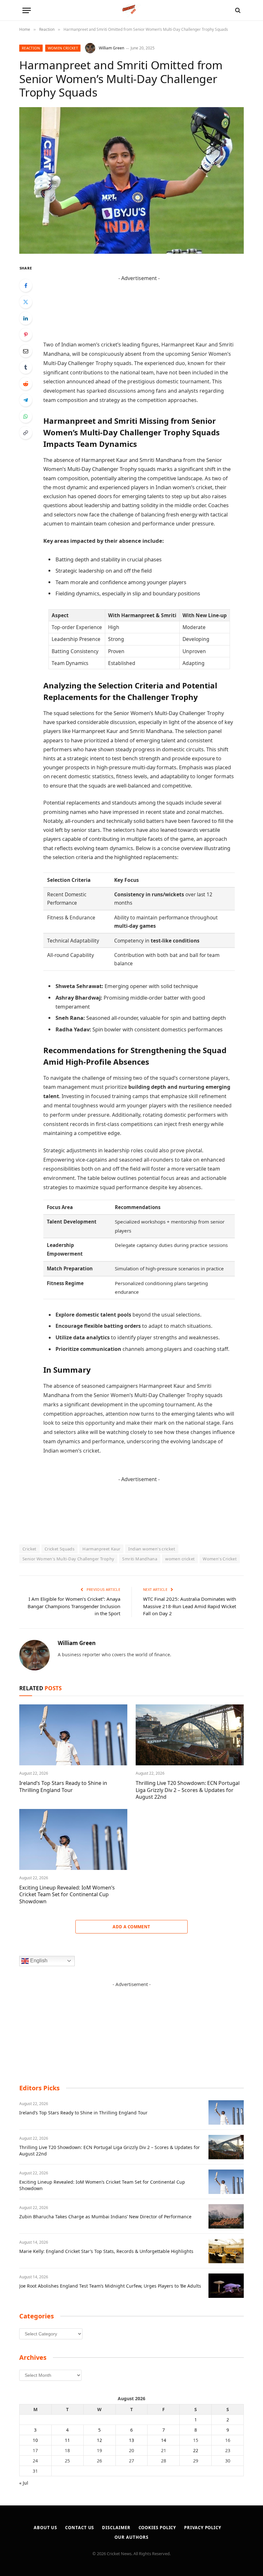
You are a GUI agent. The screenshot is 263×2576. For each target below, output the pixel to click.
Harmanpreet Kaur (101, 1549)
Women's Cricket (220, 1559)
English (38, 1961)
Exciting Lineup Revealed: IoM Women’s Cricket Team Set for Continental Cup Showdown (67, 1895)
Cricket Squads (59, 1549)
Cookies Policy (157, 2528)
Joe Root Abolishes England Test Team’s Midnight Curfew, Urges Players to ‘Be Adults (110, 2286)
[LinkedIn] (26, 318)
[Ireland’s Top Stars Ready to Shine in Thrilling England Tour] (73, 1735)
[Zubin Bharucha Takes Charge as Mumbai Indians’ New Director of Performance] (226, 2216)
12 (99, 2440)
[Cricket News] (132, 10)
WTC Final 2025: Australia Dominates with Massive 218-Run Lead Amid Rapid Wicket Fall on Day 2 (190, 1606)
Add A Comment (131, 1927)
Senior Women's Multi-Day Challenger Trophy (68, 1559)
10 (35, 2440)
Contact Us (80, 2528)
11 (67, 2440)
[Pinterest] (26, 335)
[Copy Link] (26, 433)
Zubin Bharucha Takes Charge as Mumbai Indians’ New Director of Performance (105, 2217)
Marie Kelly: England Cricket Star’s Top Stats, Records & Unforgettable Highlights (106, 2251)
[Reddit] (26, 384)
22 (196, 2450)
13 (131, 2440)
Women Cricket (63, 48)
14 (164, 2440)
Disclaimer (116, 2528)
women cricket (180, 1559)
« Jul (24, 2483)
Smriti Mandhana (140, 1559)
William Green (111, 48)
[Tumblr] (26, 367)
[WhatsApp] (26, 416)
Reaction (31, 48)
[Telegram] (26, 400)
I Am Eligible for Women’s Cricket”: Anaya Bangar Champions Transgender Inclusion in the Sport (74, 1606)
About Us (45, 2528)
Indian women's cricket (152, 1549)
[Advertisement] (139, 297)
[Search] (237, 10)
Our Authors (131, 2537)
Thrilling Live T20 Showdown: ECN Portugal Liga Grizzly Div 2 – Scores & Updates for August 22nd (188, 1790)
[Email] (26, 351)
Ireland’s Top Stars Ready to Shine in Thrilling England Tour (63, 1787)
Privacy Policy (203, 2528)
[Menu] (27, 10)
